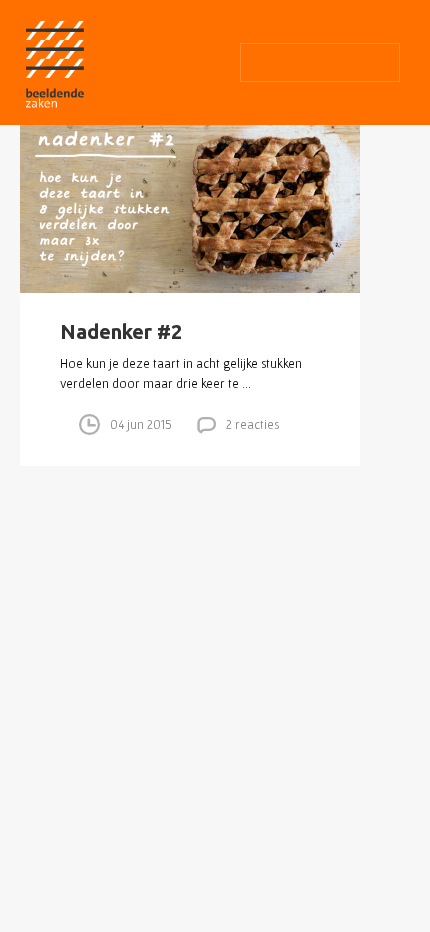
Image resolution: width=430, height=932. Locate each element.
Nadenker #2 (121, 331)
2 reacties (252, 424)
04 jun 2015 (141, 424)
